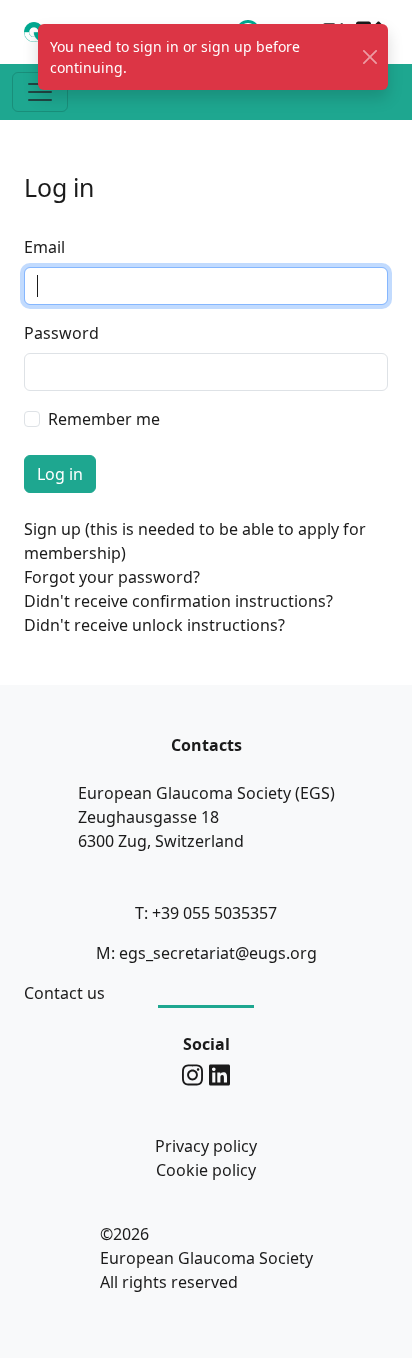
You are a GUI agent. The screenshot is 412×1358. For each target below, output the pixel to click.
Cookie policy (206, 1170)
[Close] (370, 57)
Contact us (64, 993)
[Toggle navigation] (40, 92)
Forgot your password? (112, 577)
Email (44, 247)
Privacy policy (206, 1146)
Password (61, 333)
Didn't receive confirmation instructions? (178, 601)
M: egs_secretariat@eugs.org (206, 953)
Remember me (104, 419)
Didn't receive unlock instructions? (154, 625)
